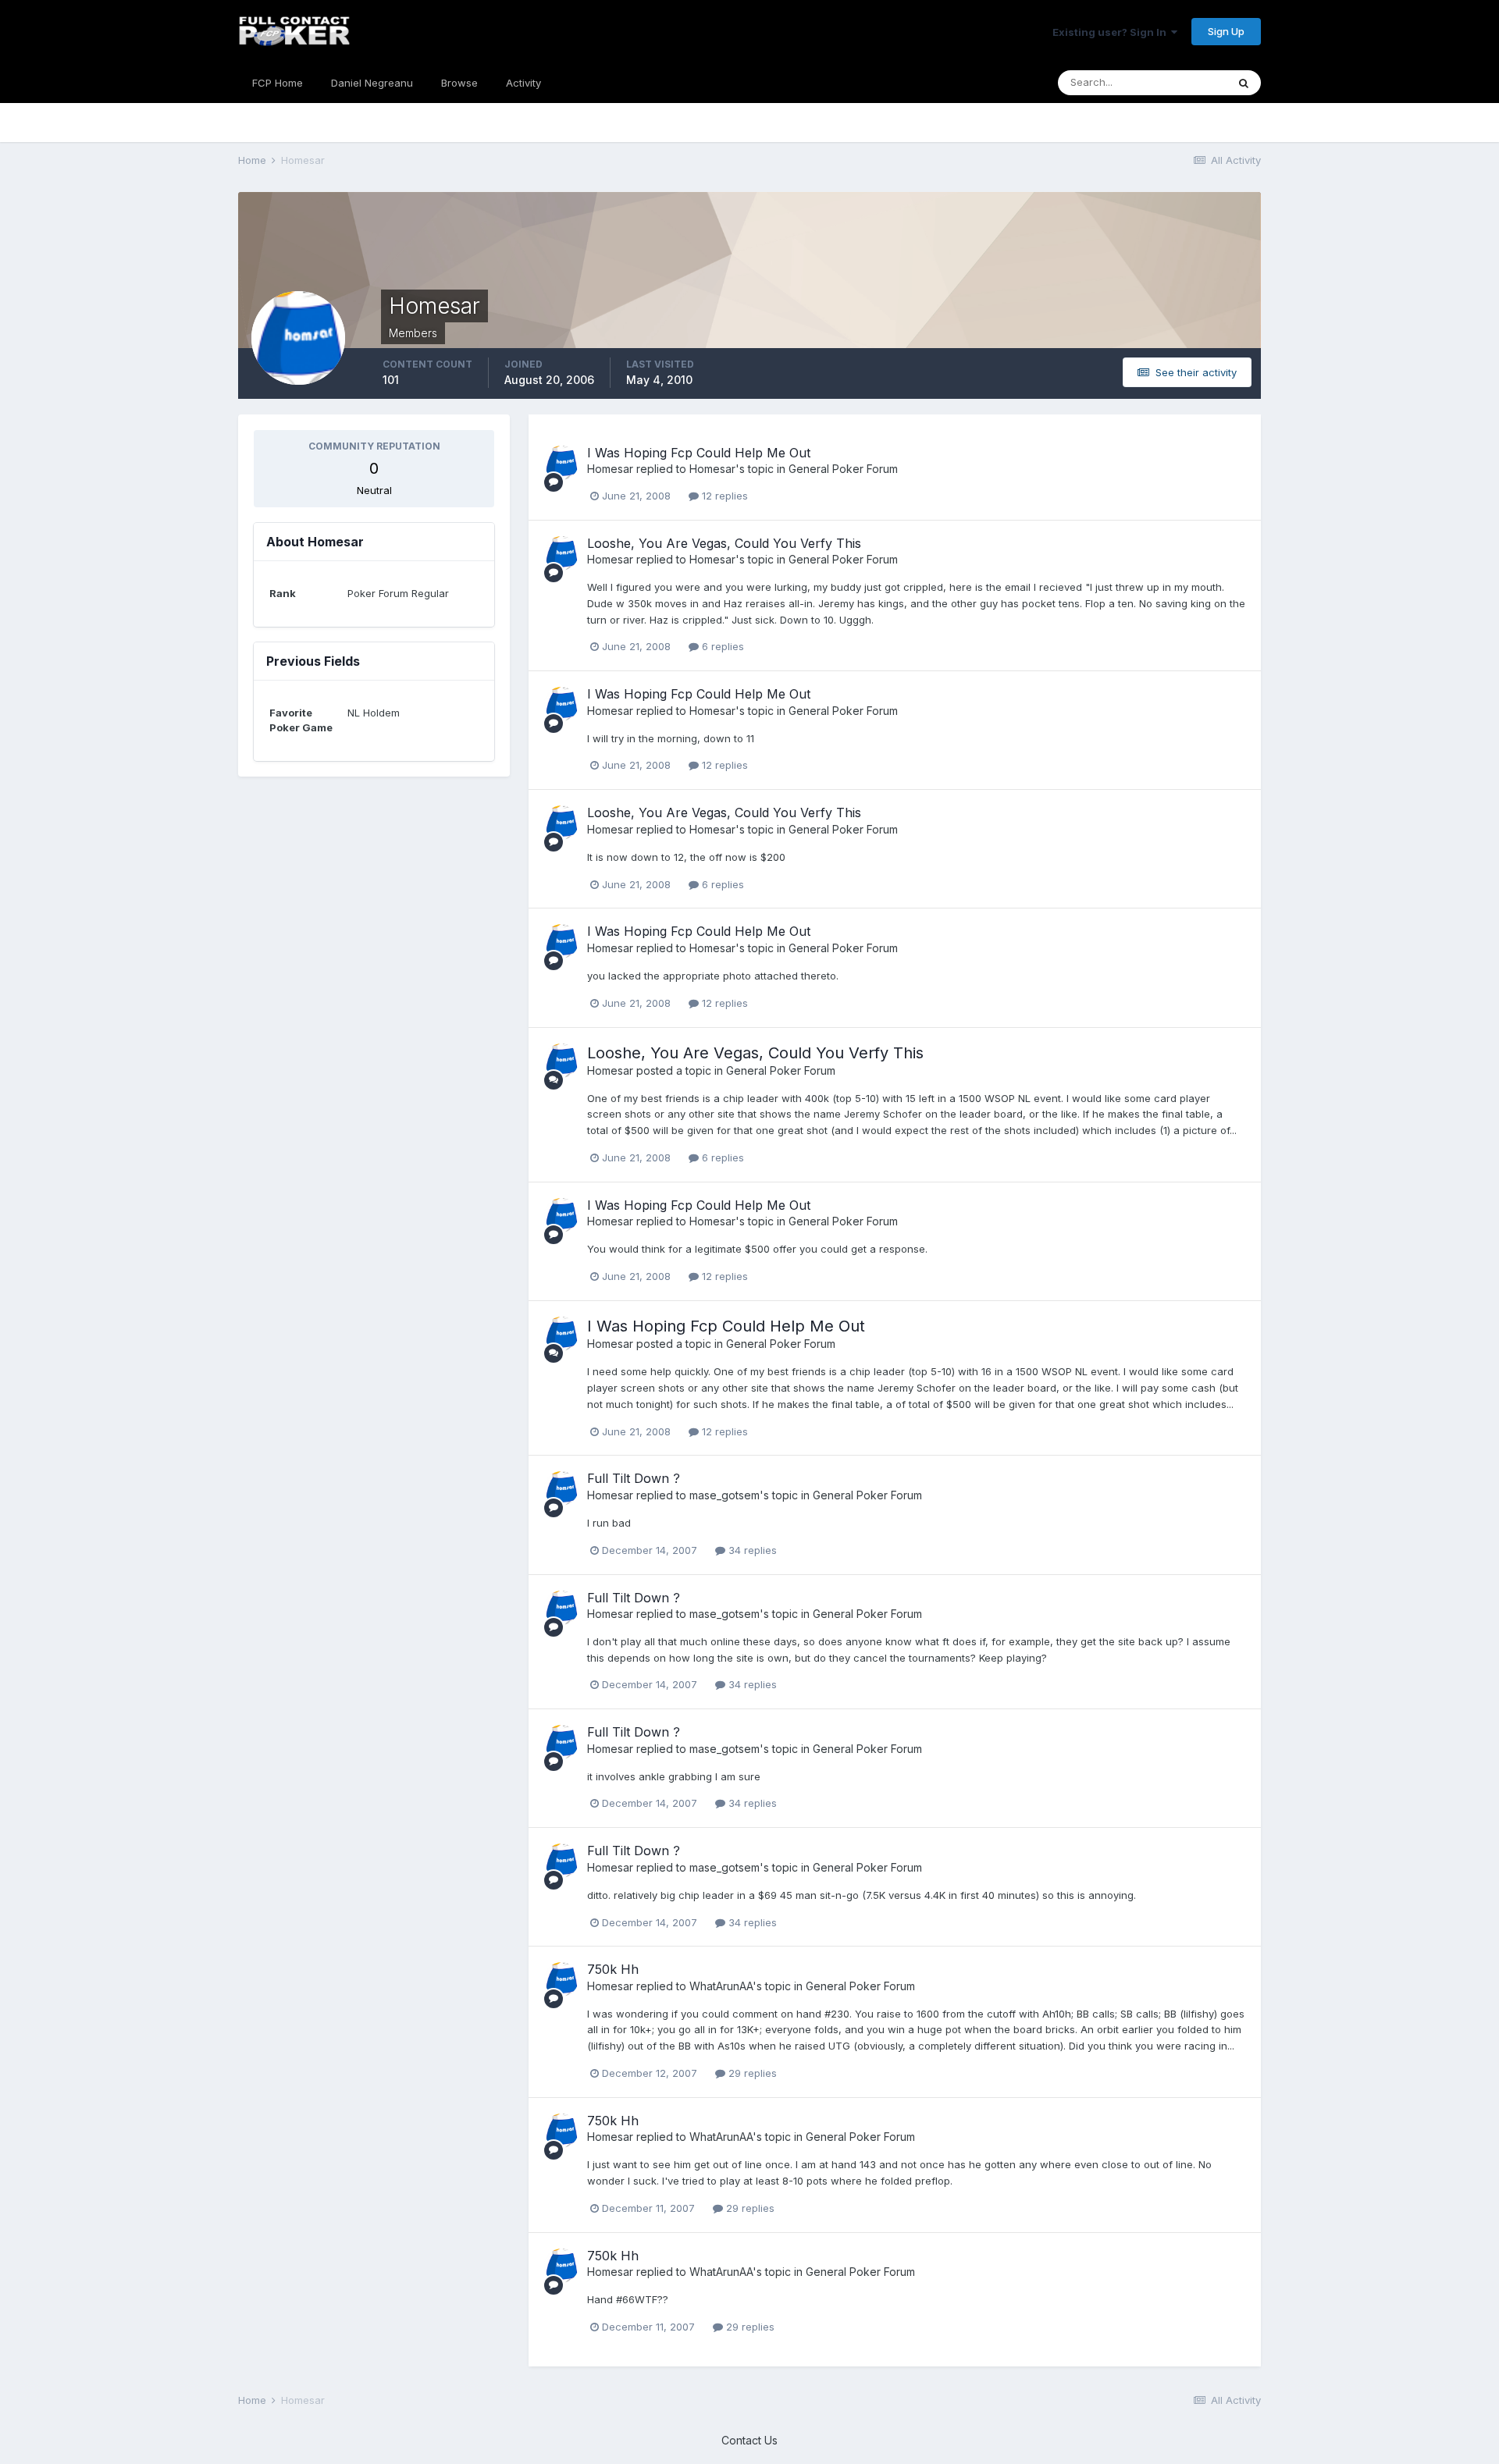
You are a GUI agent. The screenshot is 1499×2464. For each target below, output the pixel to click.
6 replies (721, 646)
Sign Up (1226, 31)
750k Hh (613, 1969)
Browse (459, 83)
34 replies (751, 1550)
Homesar (610, 469)
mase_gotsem (725, 1495)
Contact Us (749, 2440)
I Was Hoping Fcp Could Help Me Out (699, 453)
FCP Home (278, 83)
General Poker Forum (843, 469)
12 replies (723, 496)
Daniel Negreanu (372, 83)
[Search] (1244, 83)
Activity (523, 83)
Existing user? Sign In (1112, 32)
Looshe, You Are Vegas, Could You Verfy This (724, 543)
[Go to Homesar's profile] (561, 463)
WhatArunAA (721, 1986)
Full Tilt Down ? (634, 1478)
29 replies (751, 2073)
